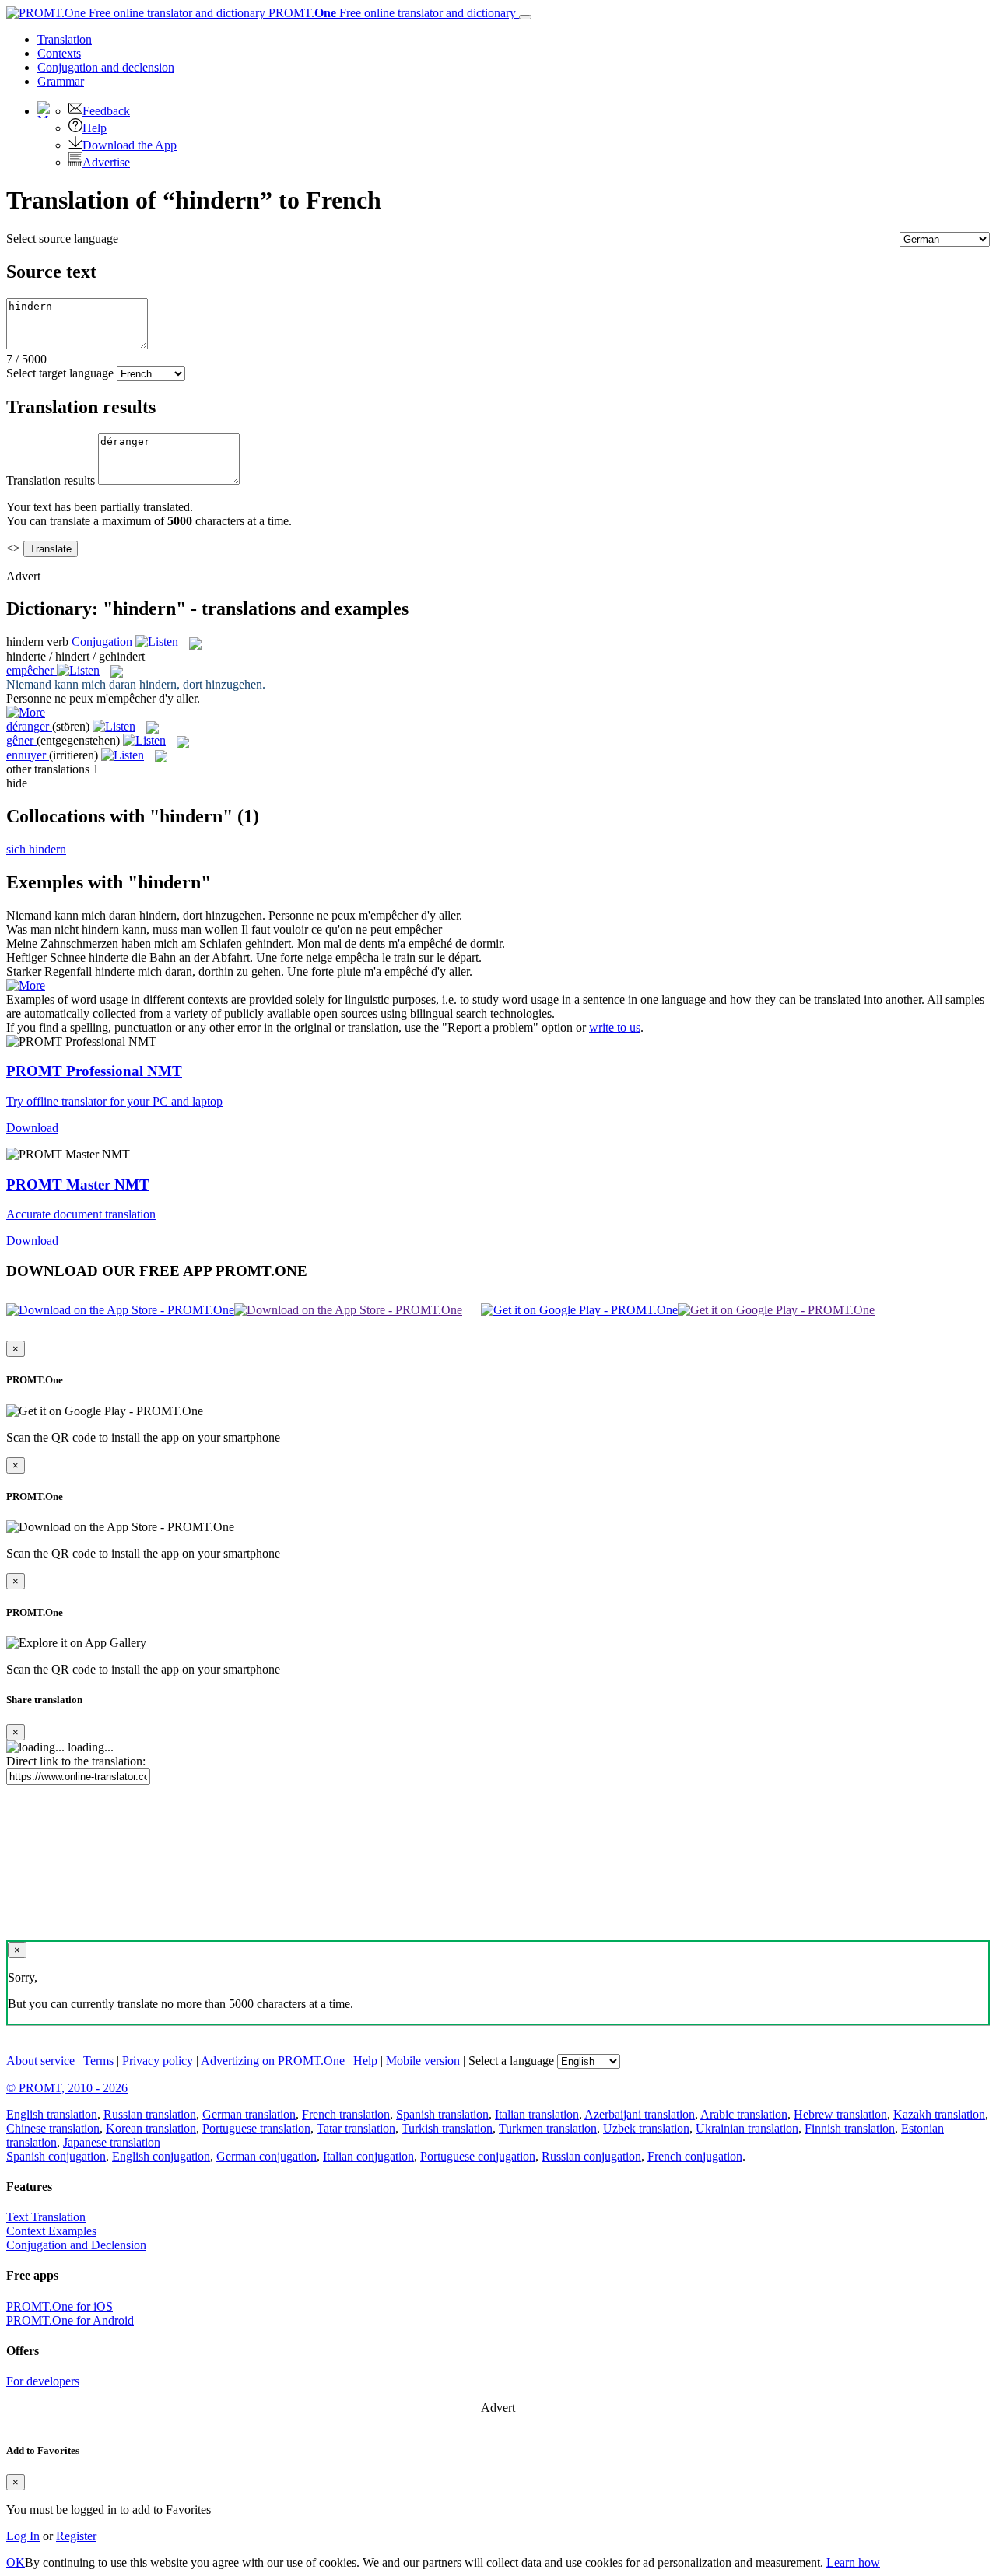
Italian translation (537, 2114)
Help (95, 128)
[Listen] (157, 641)
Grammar (61, 81)
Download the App (130, 145)
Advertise (106, 162)
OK (16, 2562)
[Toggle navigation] (525, 17)
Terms (98, 2061)
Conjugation (106, 67)
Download (32, 1128)
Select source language (62, 238)
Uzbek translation (646, 2128)
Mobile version (423, 2061)
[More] (26, 985)
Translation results (51, 480)
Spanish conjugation (56, 2156)
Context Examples (51, 2231)
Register (76, 2536)
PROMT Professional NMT (94, 1071)
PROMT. (391, 13)
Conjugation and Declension (76, 2245)
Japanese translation (112, 2142)
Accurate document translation (81, 1214)
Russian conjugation (591, 2156)
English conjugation (161, 2156)
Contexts (59, 53)
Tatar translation (356, 2128)
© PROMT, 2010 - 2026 (67, 2088)
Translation (65, 39)
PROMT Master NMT (78, 1185)
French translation (346, 2114)
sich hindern (36, 849)
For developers (43, 2381)
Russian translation (150, 2114)
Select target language (60, 373)
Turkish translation (447, 2128)
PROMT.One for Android (70, 2320)
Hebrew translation (840, 2114)
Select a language (511, 2061)
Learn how (853, 2562)
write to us (615, 1027)
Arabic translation (744, 2114)
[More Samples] (26, 712)
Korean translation (151, 2128)
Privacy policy (158, 2061)
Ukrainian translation (747, 2128)
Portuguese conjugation (478, 2156)
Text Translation (46, 2217)
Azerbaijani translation (640, 2114)
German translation (249, 2114)
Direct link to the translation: (76, 1761)
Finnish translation (850, 2128)
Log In (23, 2536)
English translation (52, 2114)
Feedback (106, 111)
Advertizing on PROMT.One (273, 2061)
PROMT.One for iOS (60, 2306)
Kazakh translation (939, 2114)
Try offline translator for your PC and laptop (114, 1101)
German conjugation (267, 2156)
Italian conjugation (368, 2156)
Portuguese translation (256, 2128)
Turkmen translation (548, 2128)
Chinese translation (53, 2128)
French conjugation (695, 2156)
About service (40, 2061)
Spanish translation (442, 2114)
